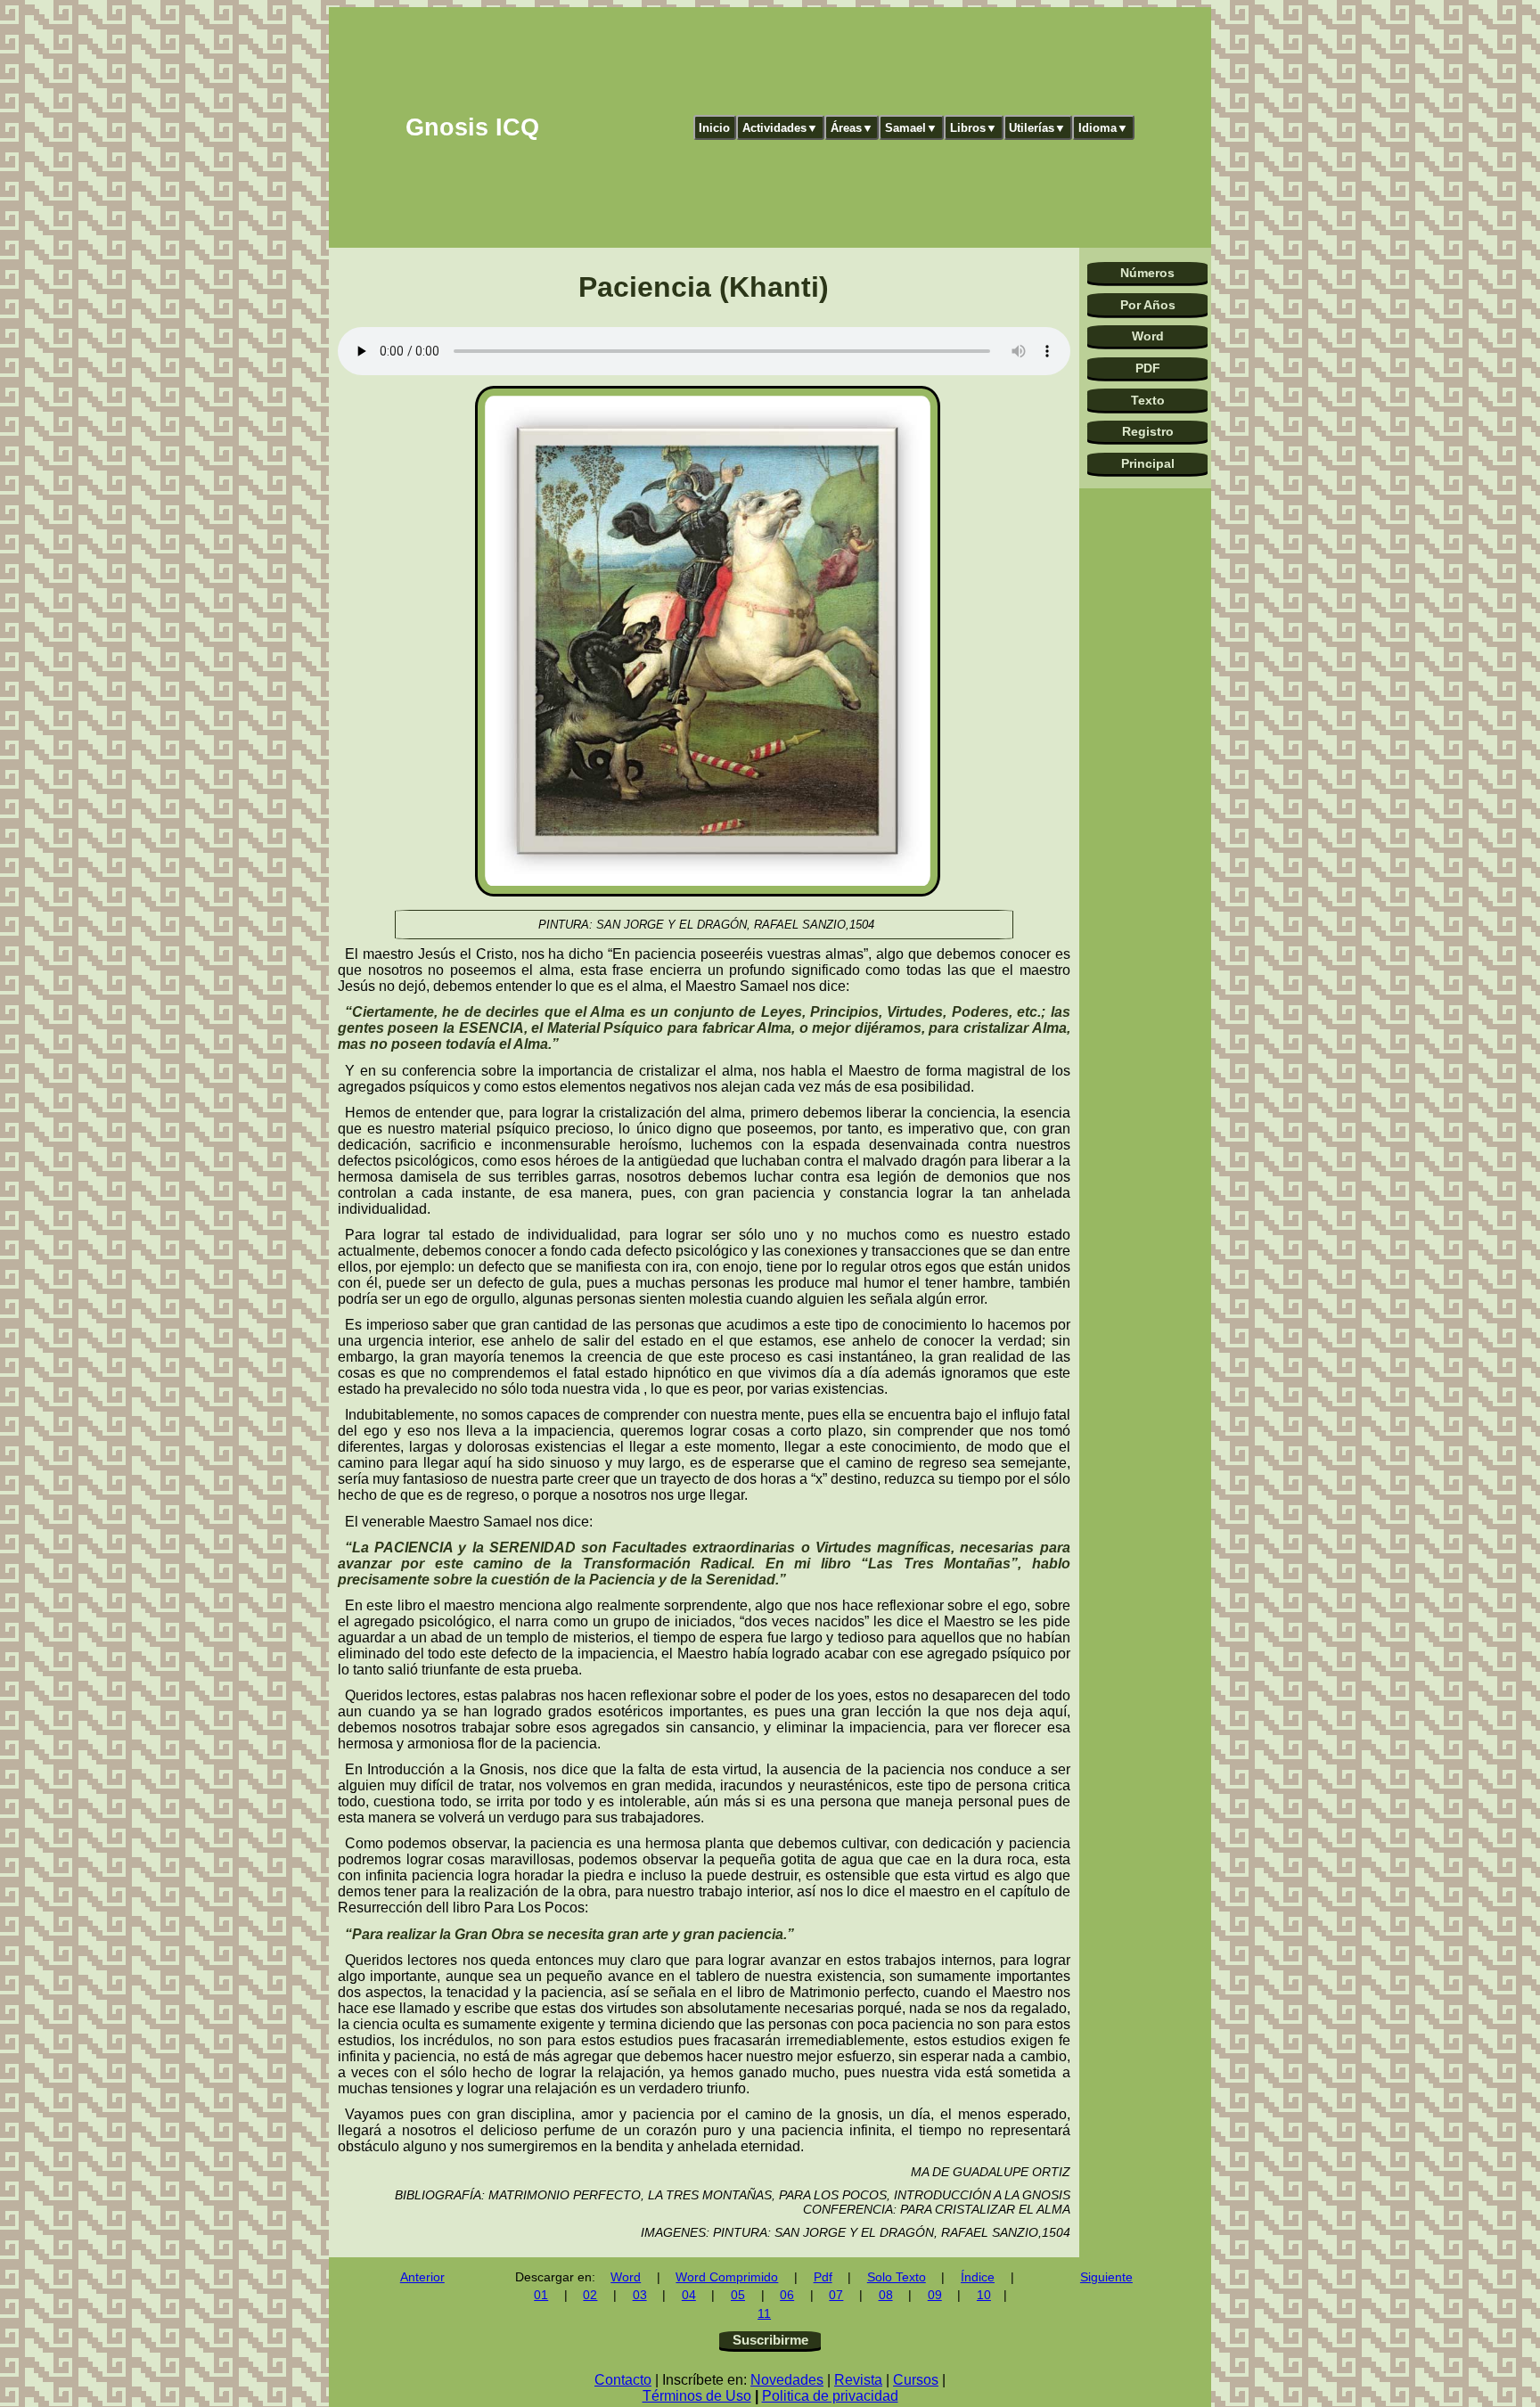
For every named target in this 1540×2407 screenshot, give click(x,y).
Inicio (714, 128)
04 (689, 2295)
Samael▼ (911, 128)
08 (886, 2295)
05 (738, 2295)
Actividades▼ (780, 128)
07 (836, 2295)
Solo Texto (897, 2277)
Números (1147, 273)
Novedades (787, 2380)
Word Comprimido (727, 2277)
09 (935, 2295)
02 (590, 2295)
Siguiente (1106, 2277)
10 (984, 2295)
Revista (858, 2380)
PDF (1148, 368)
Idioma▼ (1103, 128)
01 (541, 2295)
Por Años (1148, 305)
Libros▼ (974, 128)
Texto (1148, 400)
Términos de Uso (697, 2396)
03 (640, 2295)
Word (1148, 336)
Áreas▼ (852, 128)
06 (787, 2295)
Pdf (823, 2277)
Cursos (916, 2380)
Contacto (623, 2380)
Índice (978, 2277)
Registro (1148, 431)
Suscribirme (770, 2340)
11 (764, 2314)
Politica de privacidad (830, 2396)
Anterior (422, 2277)
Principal (1148, 463)
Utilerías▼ (1037, 128)
